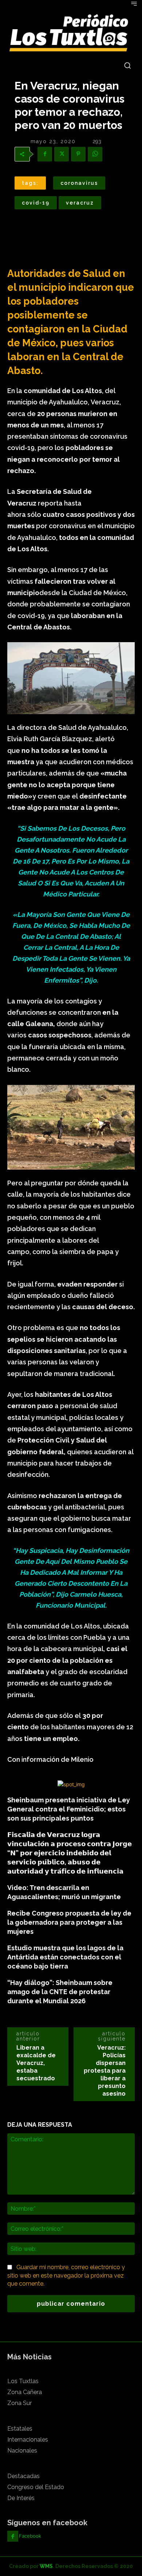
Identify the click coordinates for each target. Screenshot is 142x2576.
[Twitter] (62, 154)
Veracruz (80, 203)
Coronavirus (79, 183)
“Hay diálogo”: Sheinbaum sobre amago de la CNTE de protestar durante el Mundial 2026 (60, 1992)
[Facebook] (45, 154)
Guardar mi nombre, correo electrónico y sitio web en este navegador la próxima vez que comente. (66, 2275)
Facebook (30, 2536)
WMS (46, 2566)
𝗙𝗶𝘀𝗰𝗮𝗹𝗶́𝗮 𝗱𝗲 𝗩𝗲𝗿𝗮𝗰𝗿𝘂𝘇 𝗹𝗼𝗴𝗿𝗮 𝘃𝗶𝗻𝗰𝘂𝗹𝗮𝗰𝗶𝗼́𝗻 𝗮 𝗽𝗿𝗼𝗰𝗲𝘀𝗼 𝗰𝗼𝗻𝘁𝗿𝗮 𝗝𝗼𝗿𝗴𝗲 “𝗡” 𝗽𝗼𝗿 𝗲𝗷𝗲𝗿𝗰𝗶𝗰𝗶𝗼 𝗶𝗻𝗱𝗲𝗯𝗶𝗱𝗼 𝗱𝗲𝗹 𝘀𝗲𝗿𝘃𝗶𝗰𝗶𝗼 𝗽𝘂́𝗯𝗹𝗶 (70, 1853)
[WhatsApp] (95, 154)
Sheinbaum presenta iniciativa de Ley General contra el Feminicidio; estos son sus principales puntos (69, 1809)
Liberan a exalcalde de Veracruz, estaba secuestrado (36, 2063)
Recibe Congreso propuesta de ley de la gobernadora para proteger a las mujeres (69, 1922)
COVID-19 (36, 203)
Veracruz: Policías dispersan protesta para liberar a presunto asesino (105, 2071)
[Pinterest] (78, 154)
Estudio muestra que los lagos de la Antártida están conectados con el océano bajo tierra (65, 1957)
